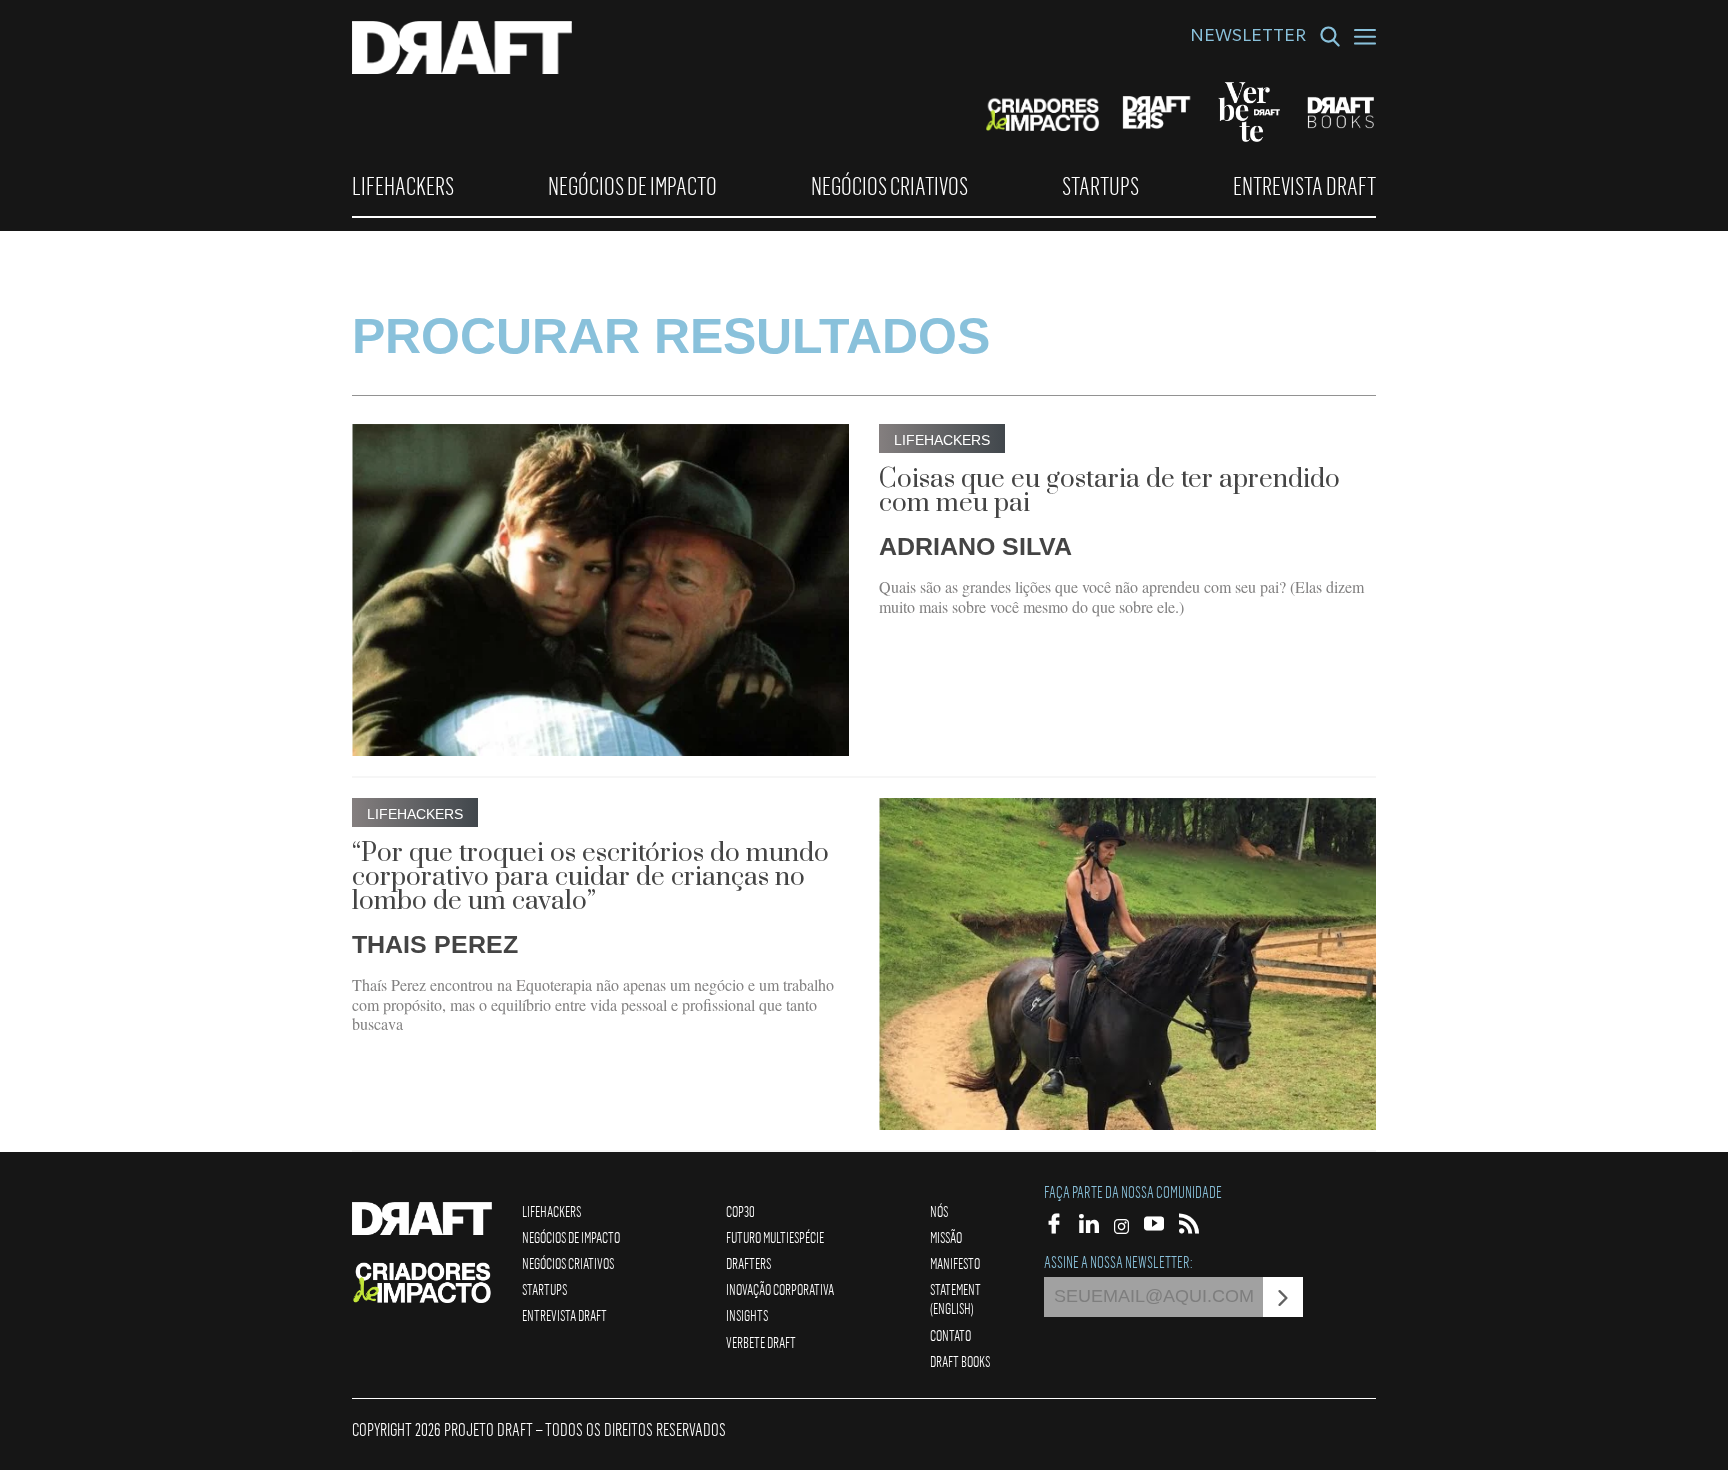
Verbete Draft (761, 1342)
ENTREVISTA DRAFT (1304, 186)
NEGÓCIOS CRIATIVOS (889, 186)
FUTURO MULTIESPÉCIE (775, 1237)
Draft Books (960, 1361)
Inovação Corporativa (780, 1289)
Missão (946, 1237)
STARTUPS (1100, 186)
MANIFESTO (955, 1263)
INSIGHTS (747, 1315)
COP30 (740, 1211)
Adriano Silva (975, 546)
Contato (950, 1335)
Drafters (748, 1263)
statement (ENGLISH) (955, 1298)
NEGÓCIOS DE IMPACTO (632, 186)
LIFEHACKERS (403, 186)
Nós (939, 1211)
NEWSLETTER (1248, 38)
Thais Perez (435, 944)
